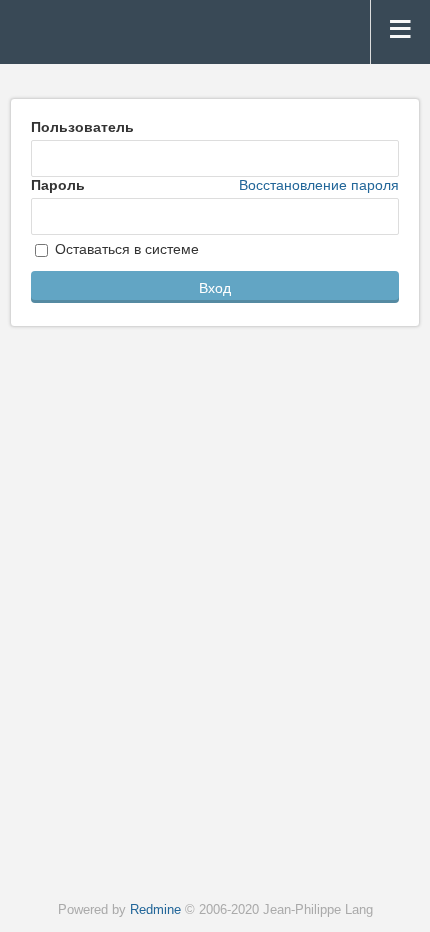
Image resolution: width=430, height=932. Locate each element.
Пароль (215, 185)
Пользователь (82, 127)
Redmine (155, 910)
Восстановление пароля (319, 185)
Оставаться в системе (125, 249)
